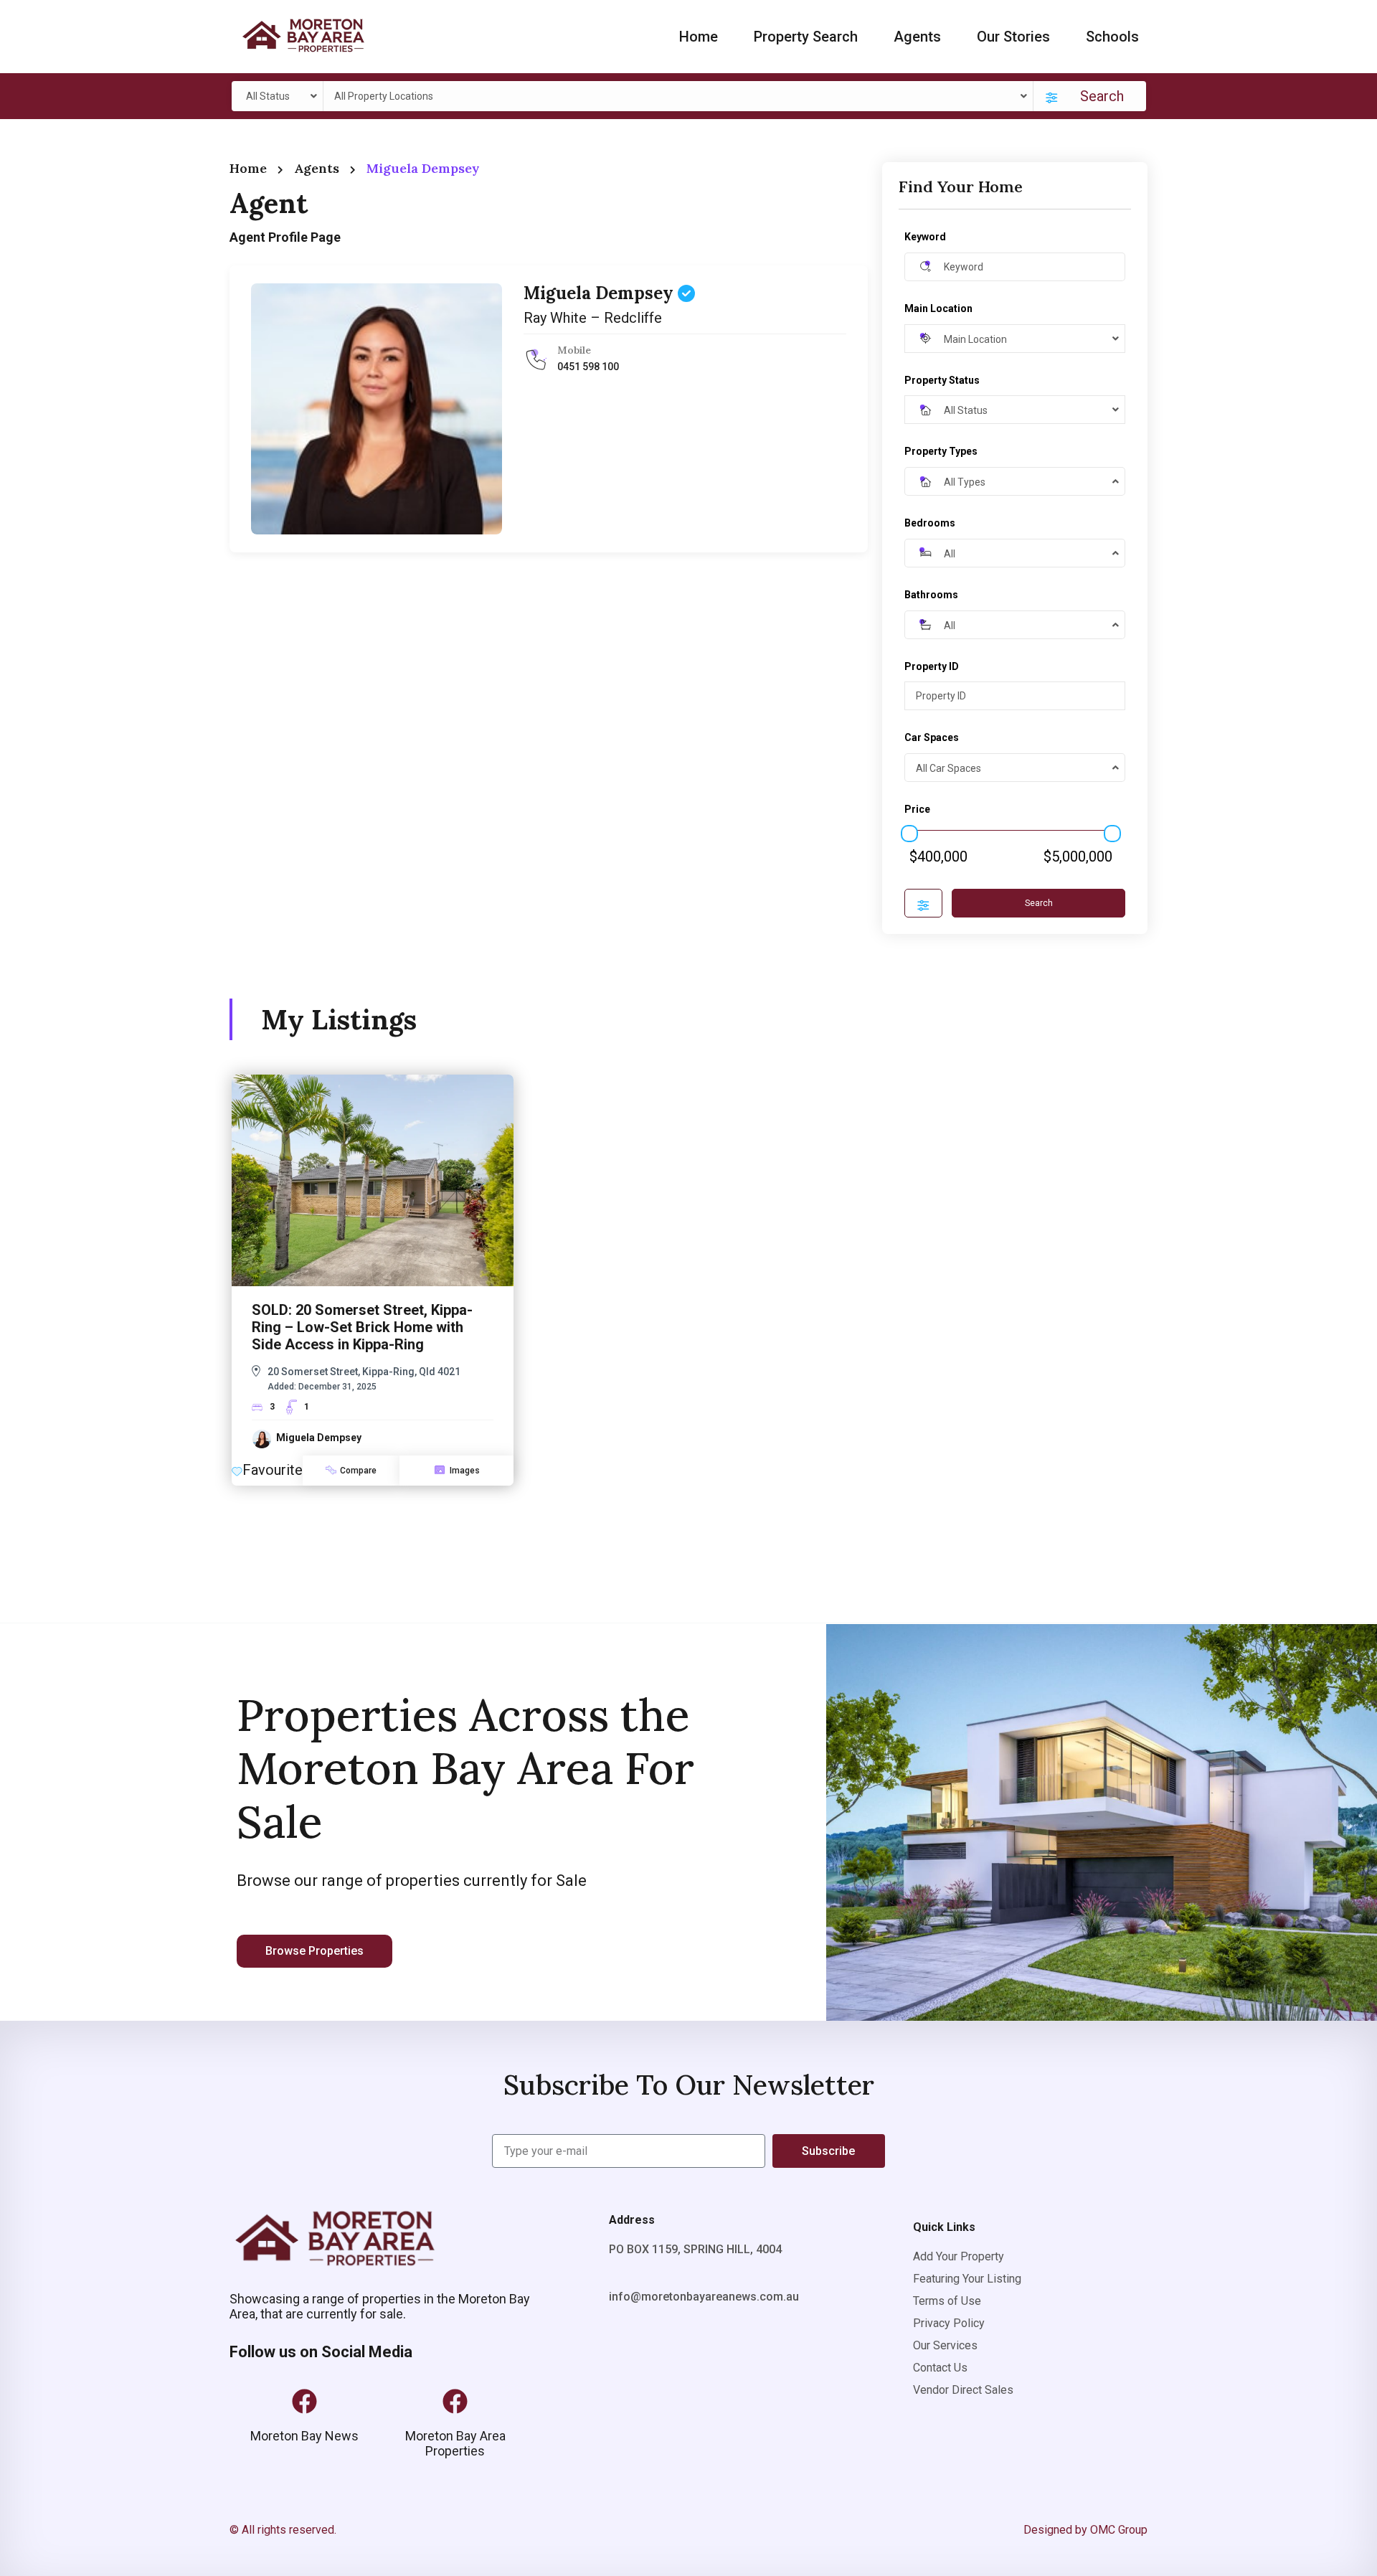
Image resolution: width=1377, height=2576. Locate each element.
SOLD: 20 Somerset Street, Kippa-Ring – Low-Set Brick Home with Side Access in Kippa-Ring (362, 1327)
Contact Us (940, 2368)
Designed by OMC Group (1085, 2530)
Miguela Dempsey (601, 293)
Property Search (806, 37)
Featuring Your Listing (967, 2279)
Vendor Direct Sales (963, 2390)
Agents (917, 37)
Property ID (932, 666)
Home (699, 37)
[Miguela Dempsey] (377, 409)
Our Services (945, 2345)
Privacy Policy (949, 2323)
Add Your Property (959, 2256)
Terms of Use (947, 2301)
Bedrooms (930, 523)
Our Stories (1013, 37)
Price (917, 809)
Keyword (925, 237)
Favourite (273, 1470)
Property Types (941, 451)
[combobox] (280, 96)
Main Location (938, 308)
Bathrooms (931, 595)
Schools (1112, 37)
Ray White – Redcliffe (593, 318)
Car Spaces (932, 737)
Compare (358, 1471)
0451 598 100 (588, 367)
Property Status (942, 380)
